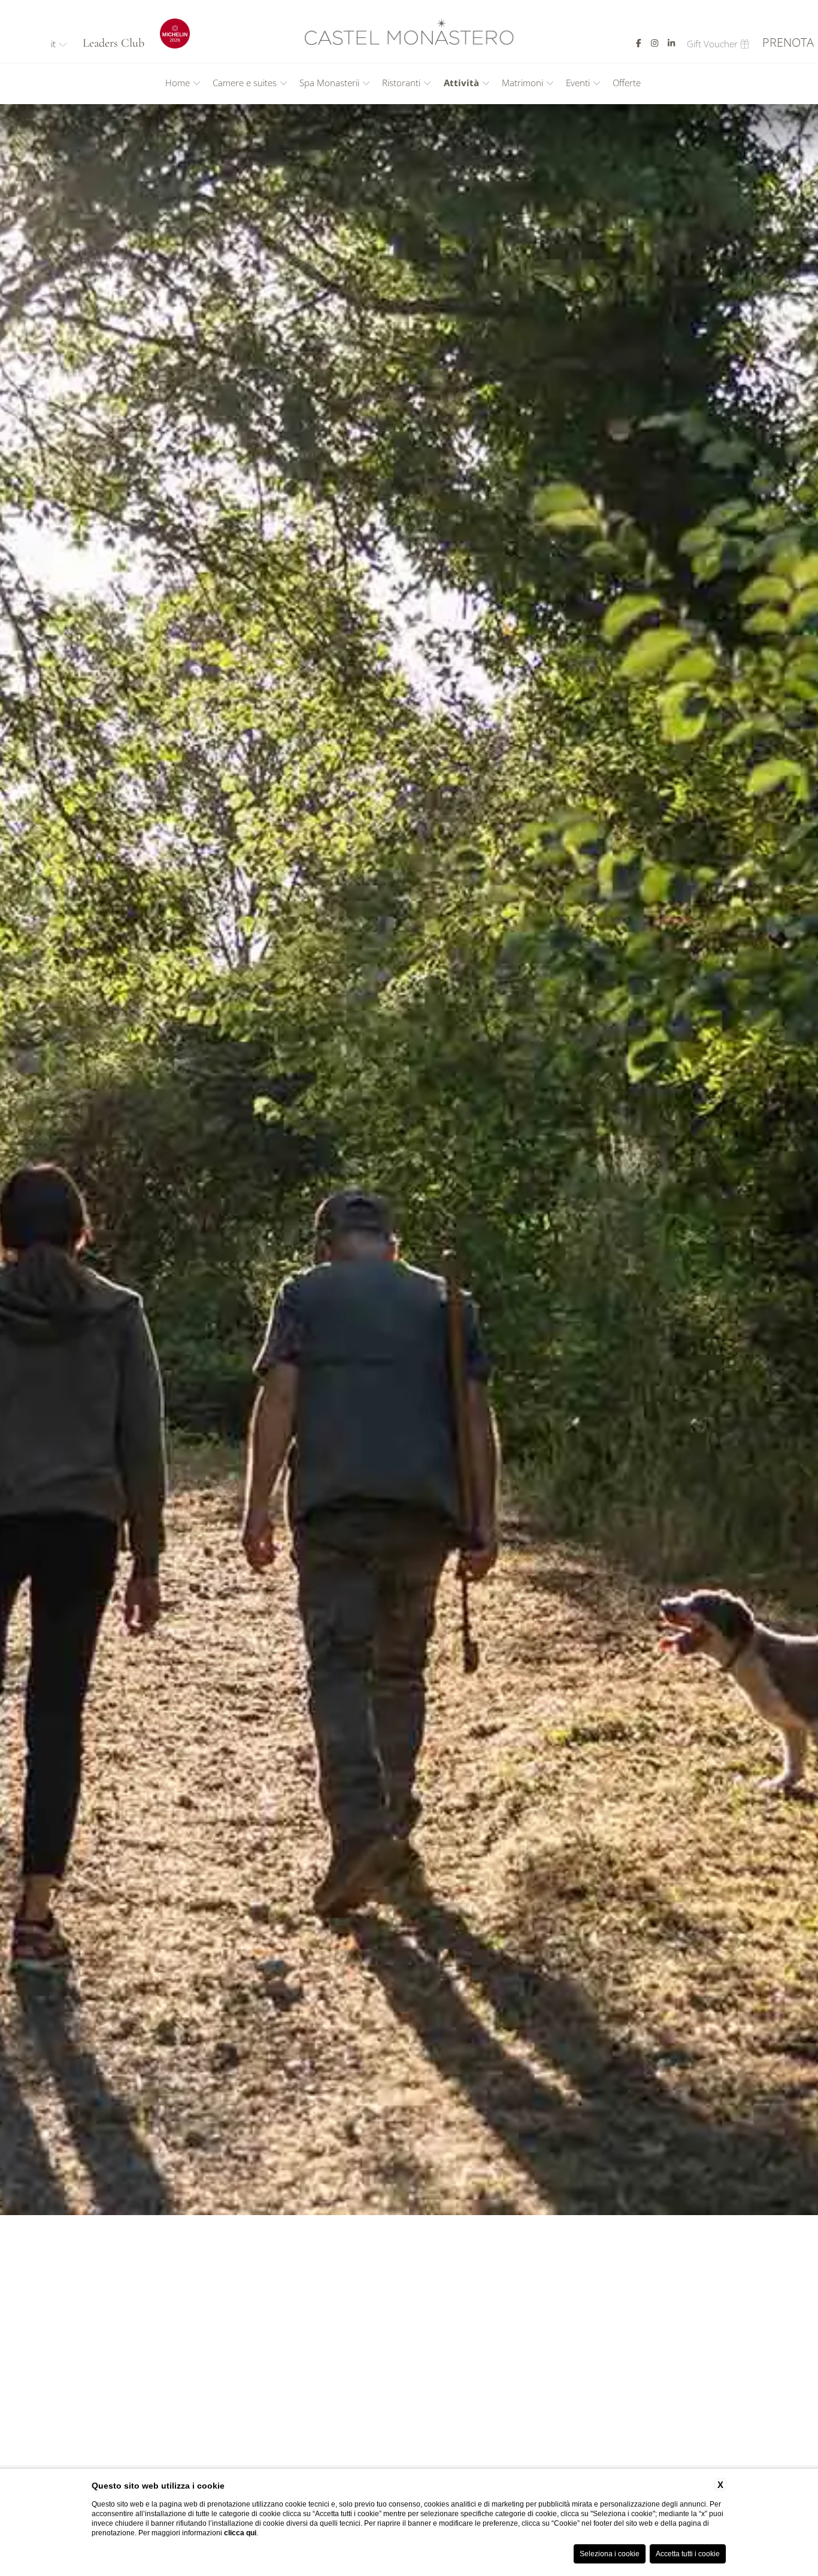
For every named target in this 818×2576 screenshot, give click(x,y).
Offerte (627, 83)
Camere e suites (245, 83)
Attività (461, 83)
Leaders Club (113, 43)
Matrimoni (522, 83)
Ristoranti (401, 83)
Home (178, 83)
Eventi (578, 83)
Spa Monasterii (329, 83)
